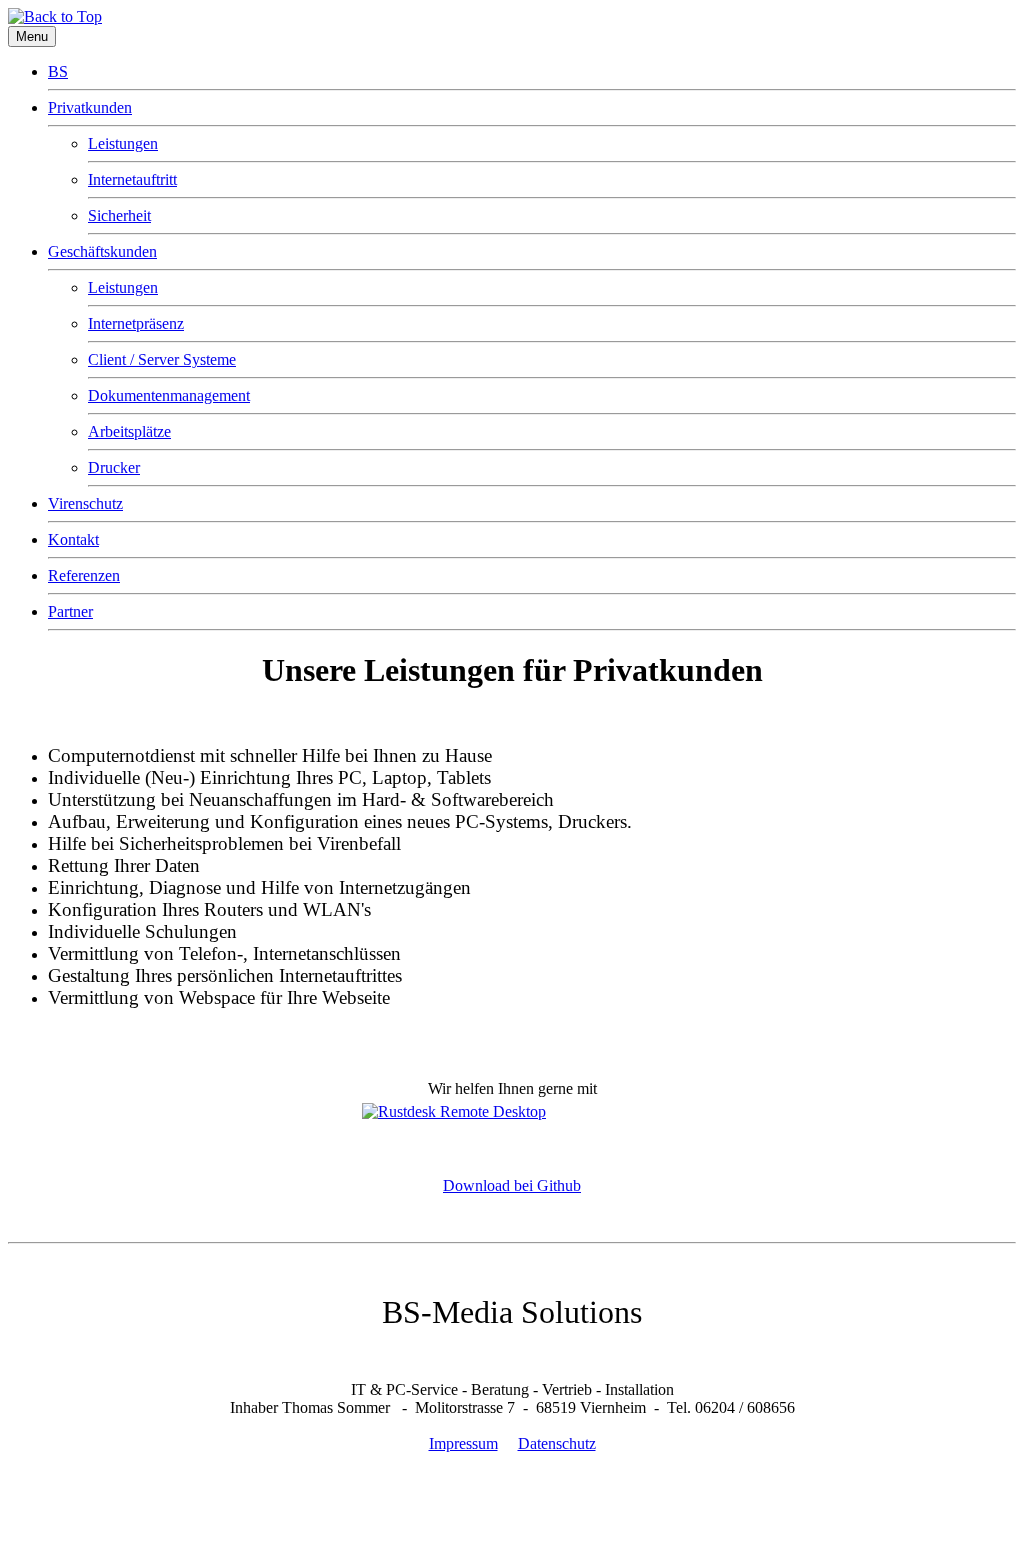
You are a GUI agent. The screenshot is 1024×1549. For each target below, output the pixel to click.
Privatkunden (90, 107)
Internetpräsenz (136, 323)
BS (58, 71)
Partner (70, 611)
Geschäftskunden (102, 251)
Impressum (463, 1443)
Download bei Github (512, 1185)
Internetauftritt (132, 179)
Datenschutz (557, 1443)
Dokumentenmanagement (169, 395)
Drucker (114, 467)
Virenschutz (85, 503)
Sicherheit (119, 215)
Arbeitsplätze (129, 431)
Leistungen (123, 143)
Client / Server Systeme (162, 359)
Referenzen (84, 575)
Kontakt (73, 539)
